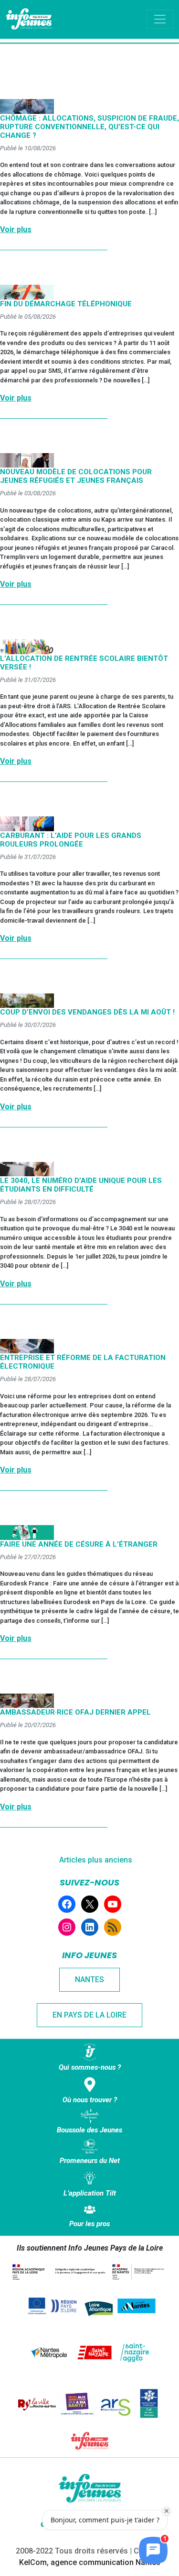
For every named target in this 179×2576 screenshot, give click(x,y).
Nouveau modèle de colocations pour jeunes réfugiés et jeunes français (76, 476)
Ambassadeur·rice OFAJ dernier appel (75, 1712)
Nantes (89, 1979)
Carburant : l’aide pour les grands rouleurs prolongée (71, 840)
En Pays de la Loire (89, 2015)
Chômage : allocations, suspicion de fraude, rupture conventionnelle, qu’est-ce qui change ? (89, 127)
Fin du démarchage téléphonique (66, 304)
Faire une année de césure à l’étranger (79, 1544)
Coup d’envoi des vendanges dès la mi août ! (87, 1012)
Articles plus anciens (96, 1860)
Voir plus (16, 229)
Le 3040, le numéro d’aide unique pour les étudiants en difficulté (81, 1185)
